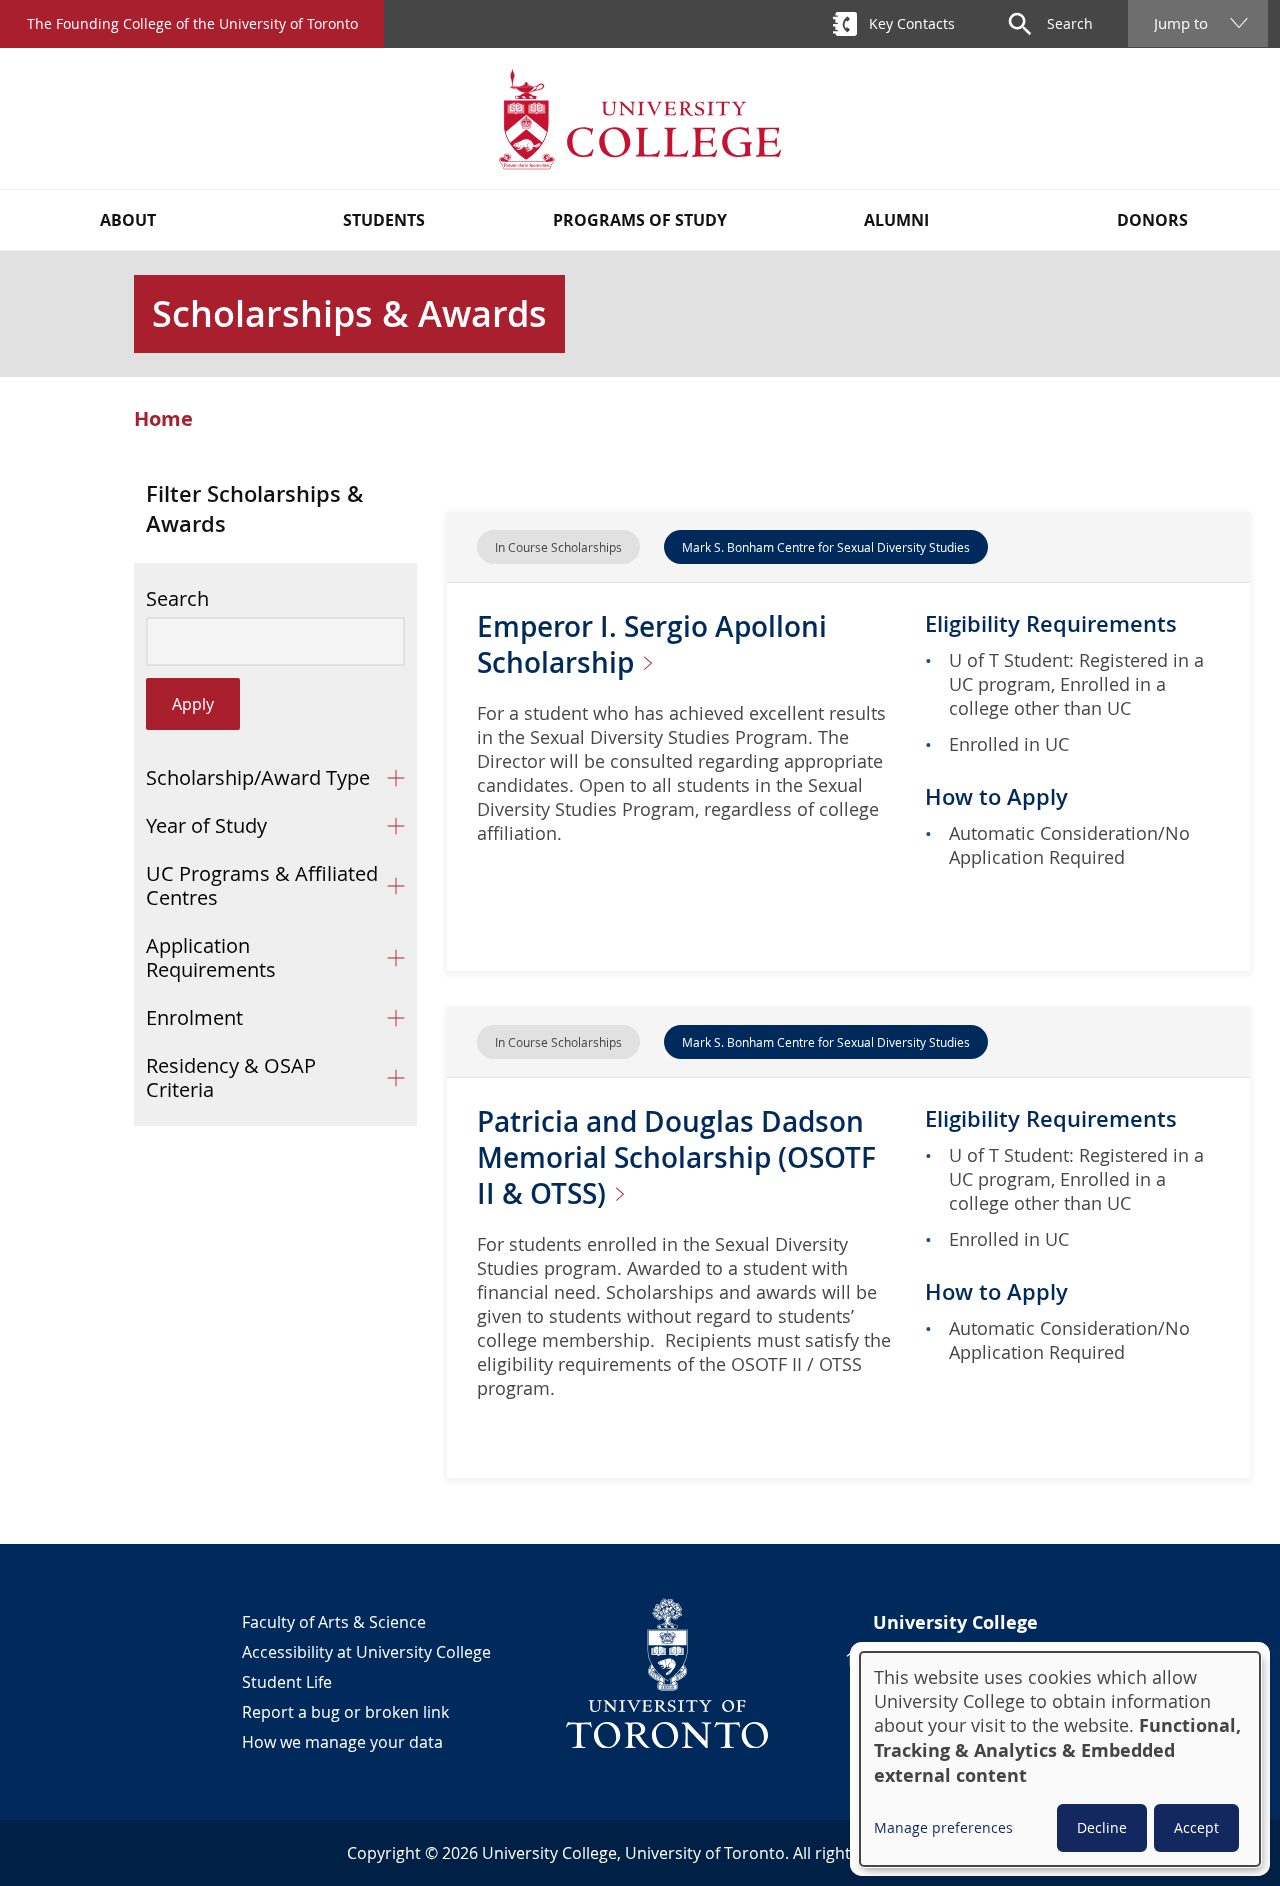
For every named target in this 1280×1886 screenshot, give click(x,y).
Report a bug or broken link (345, 1712)
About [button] (128, 220)
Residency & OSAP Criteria (231, 1077)
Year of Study (206, 825)
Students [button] (384, 220)
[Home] (640, 118)
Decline (1102, 1827)
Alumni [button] (896, 220)
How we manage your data (342, 1742)
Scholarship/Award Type (258, 777)
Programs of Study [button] (640, 220)
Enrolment (194, 1017)
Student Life (287, 1682)
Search (177, 599)
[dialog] (1060, 1759)
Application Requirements (211, 957)
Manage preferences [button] (943, 1827)
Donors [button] (1152, 220)
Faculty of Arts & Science (334, 1622)
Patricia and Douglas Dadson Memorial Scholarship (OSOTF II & (676, 1157)
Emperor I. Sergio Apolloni (652, 644)
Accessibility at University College (366, 1652)
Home (163, 419)
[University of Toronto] (668, 1673)
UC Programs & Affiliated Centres (262, 885)
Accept (1196, 1827)
